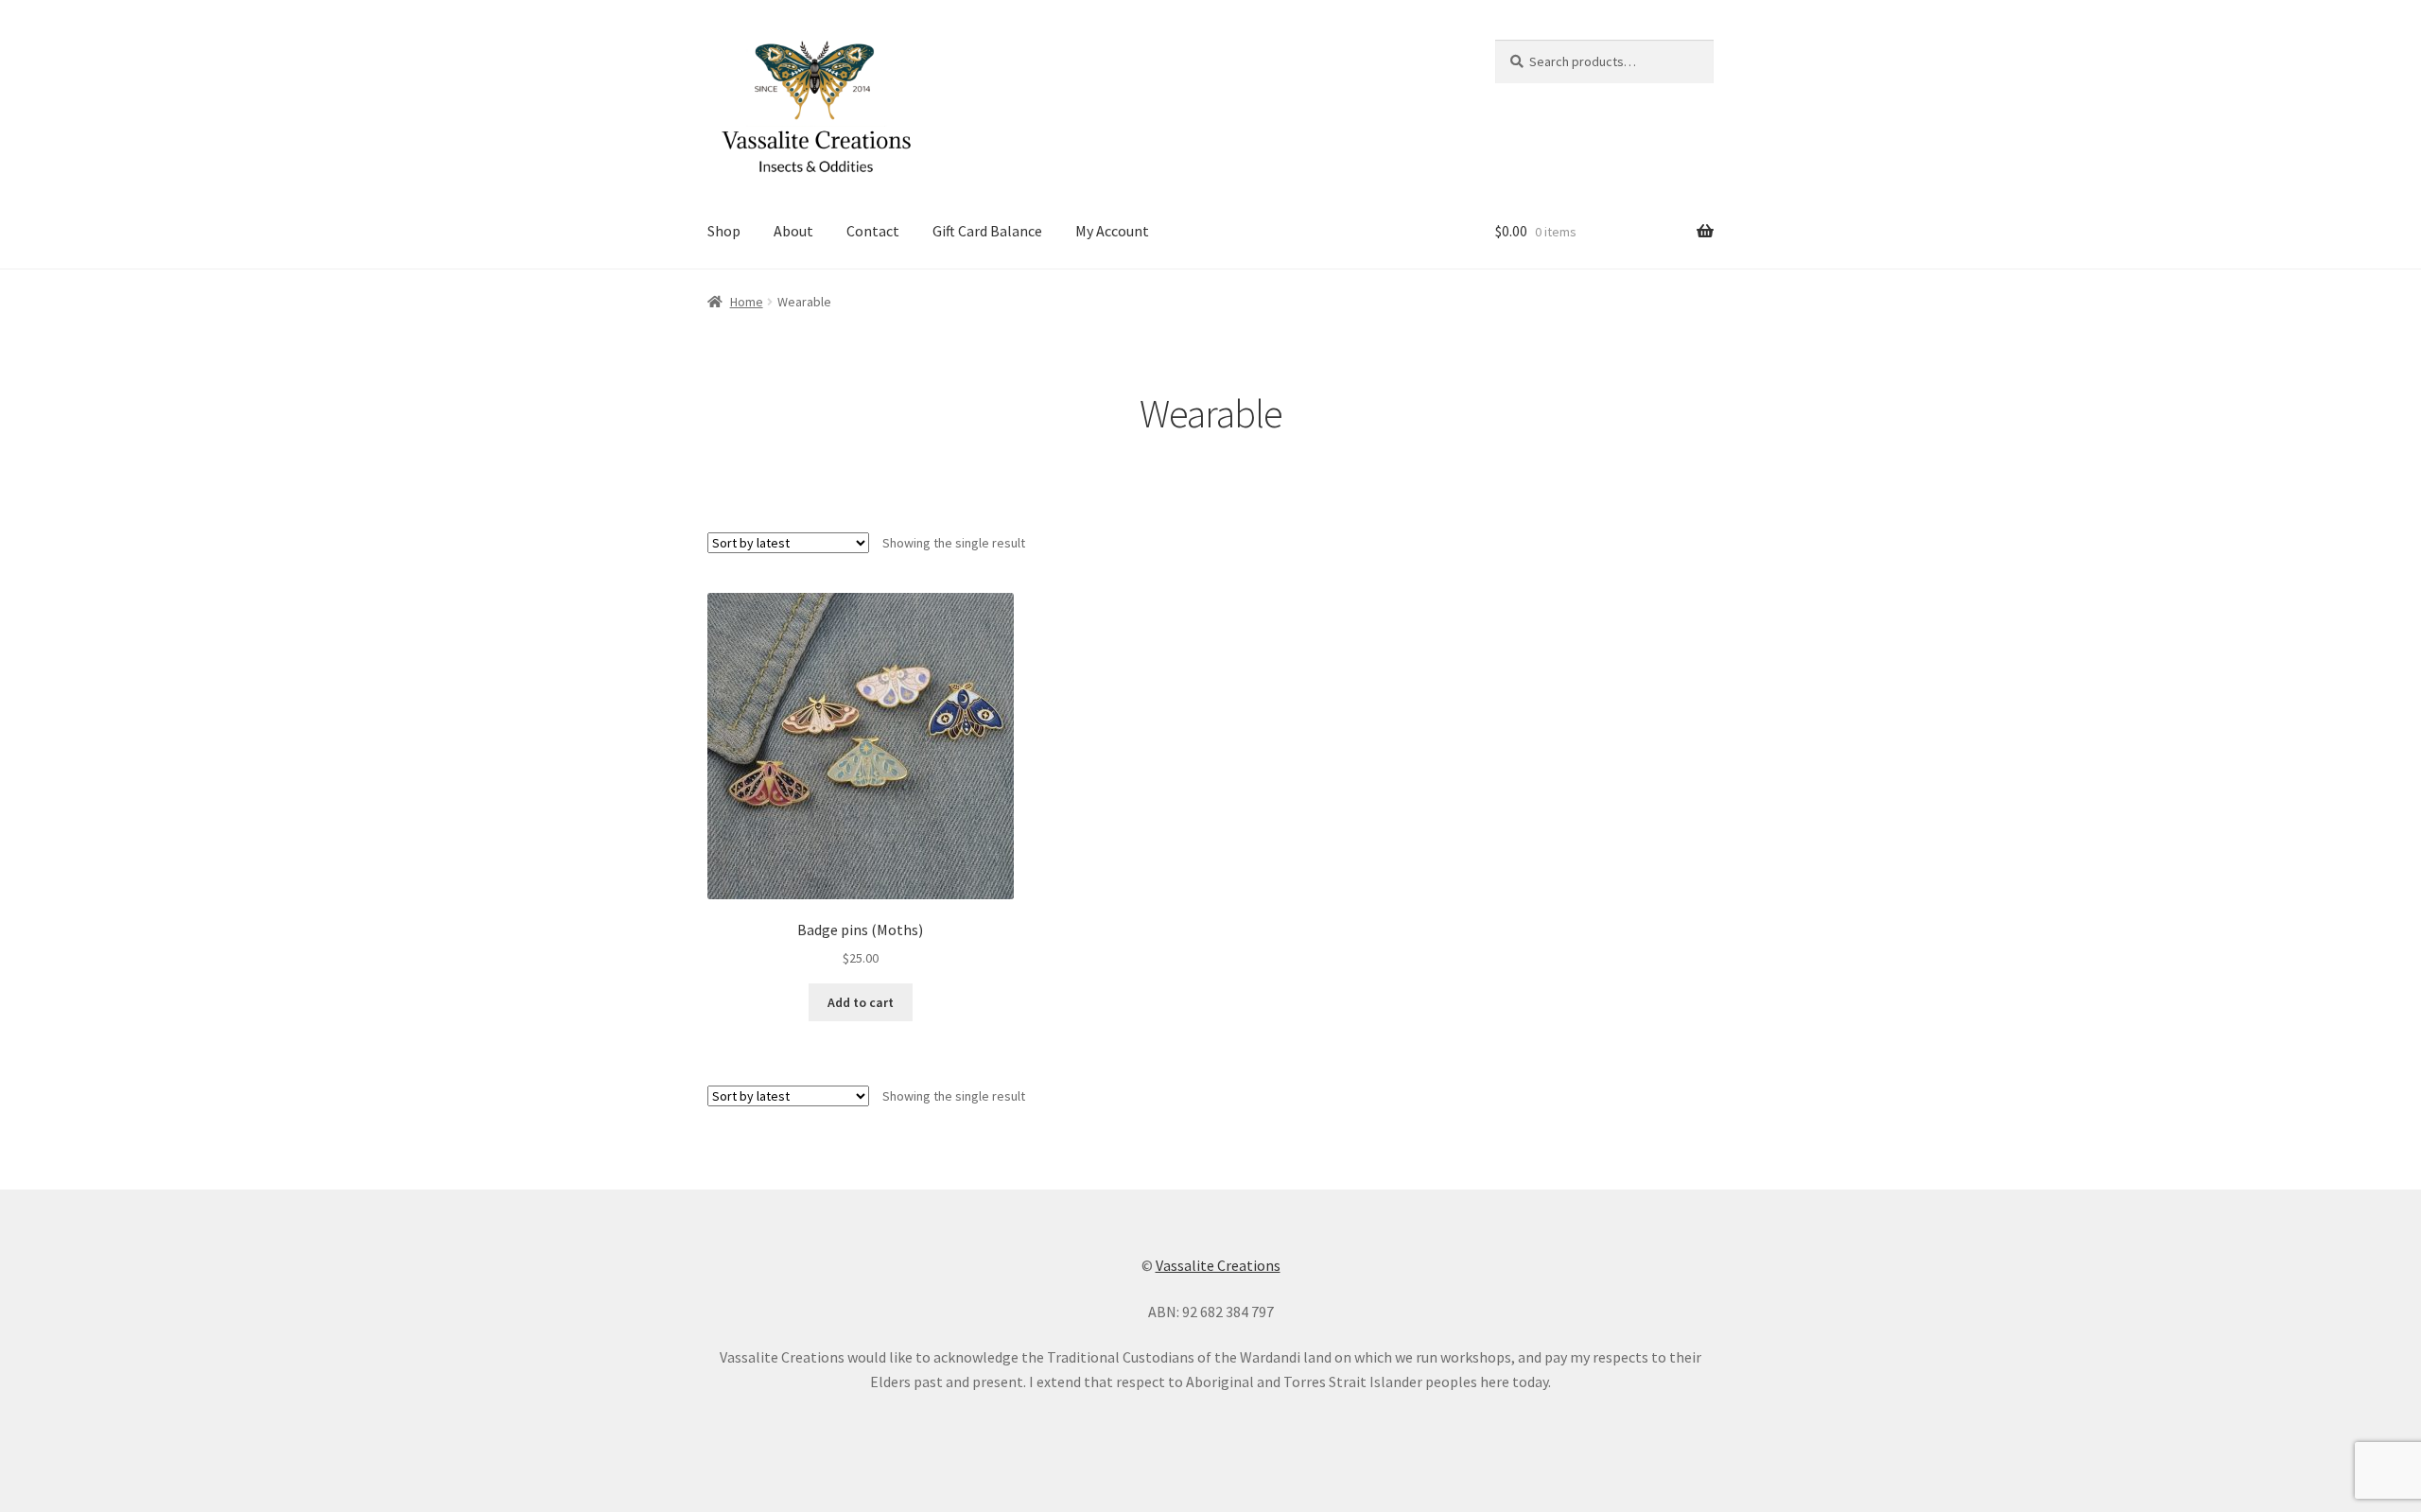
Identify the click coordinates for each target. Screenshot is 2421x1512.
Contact (873, 231)
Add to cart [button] (861, 1002)
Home (747, 302)
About (793, 231)
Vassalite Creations (1218, 1265)
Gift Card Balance (987, 231)
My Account (1112, 231)
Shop (724, 231)
